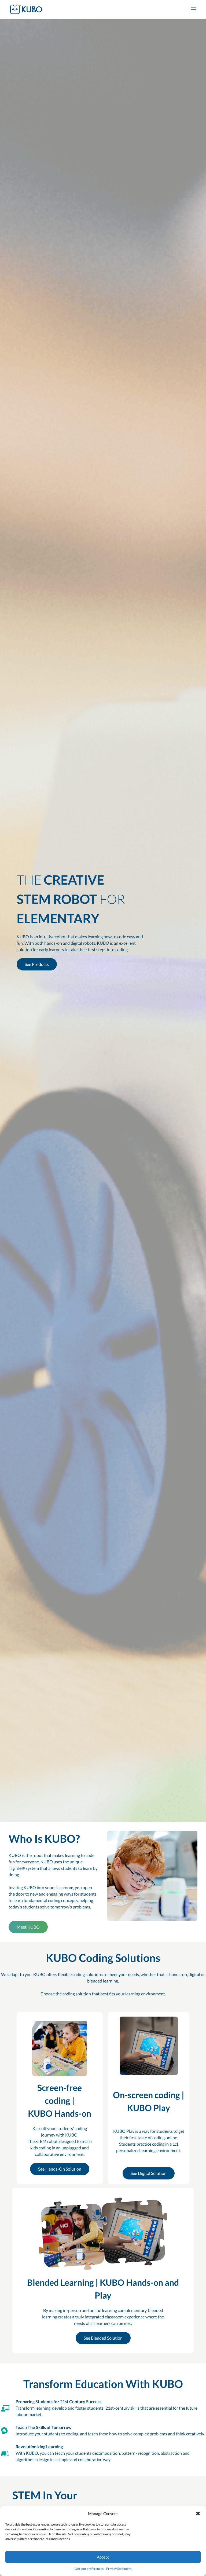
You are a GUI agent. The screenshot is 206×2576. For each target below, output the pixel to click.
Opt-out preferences (89, 2569)
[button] (198, 2513)
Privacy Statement (119, 2569)
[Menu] (193, 9)
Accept (103, 2557)
